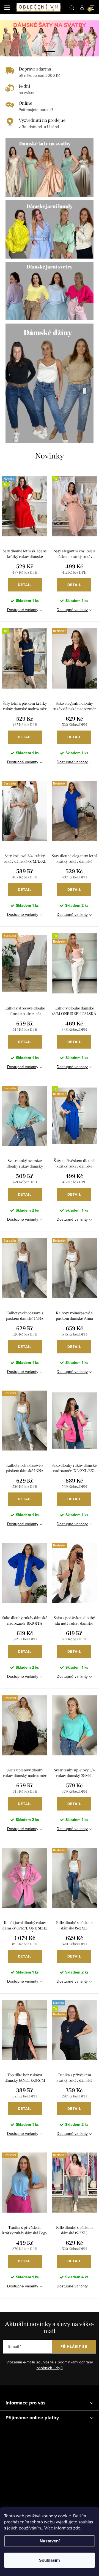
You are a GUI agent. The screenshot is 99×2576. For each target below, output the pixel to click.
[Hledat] (72, 7)
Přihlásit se (74, 2346)
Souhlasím (50, 2560)
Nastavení (50, 2541)
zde (77, 2528)
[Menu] (7, 7)
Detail (25, 585)
